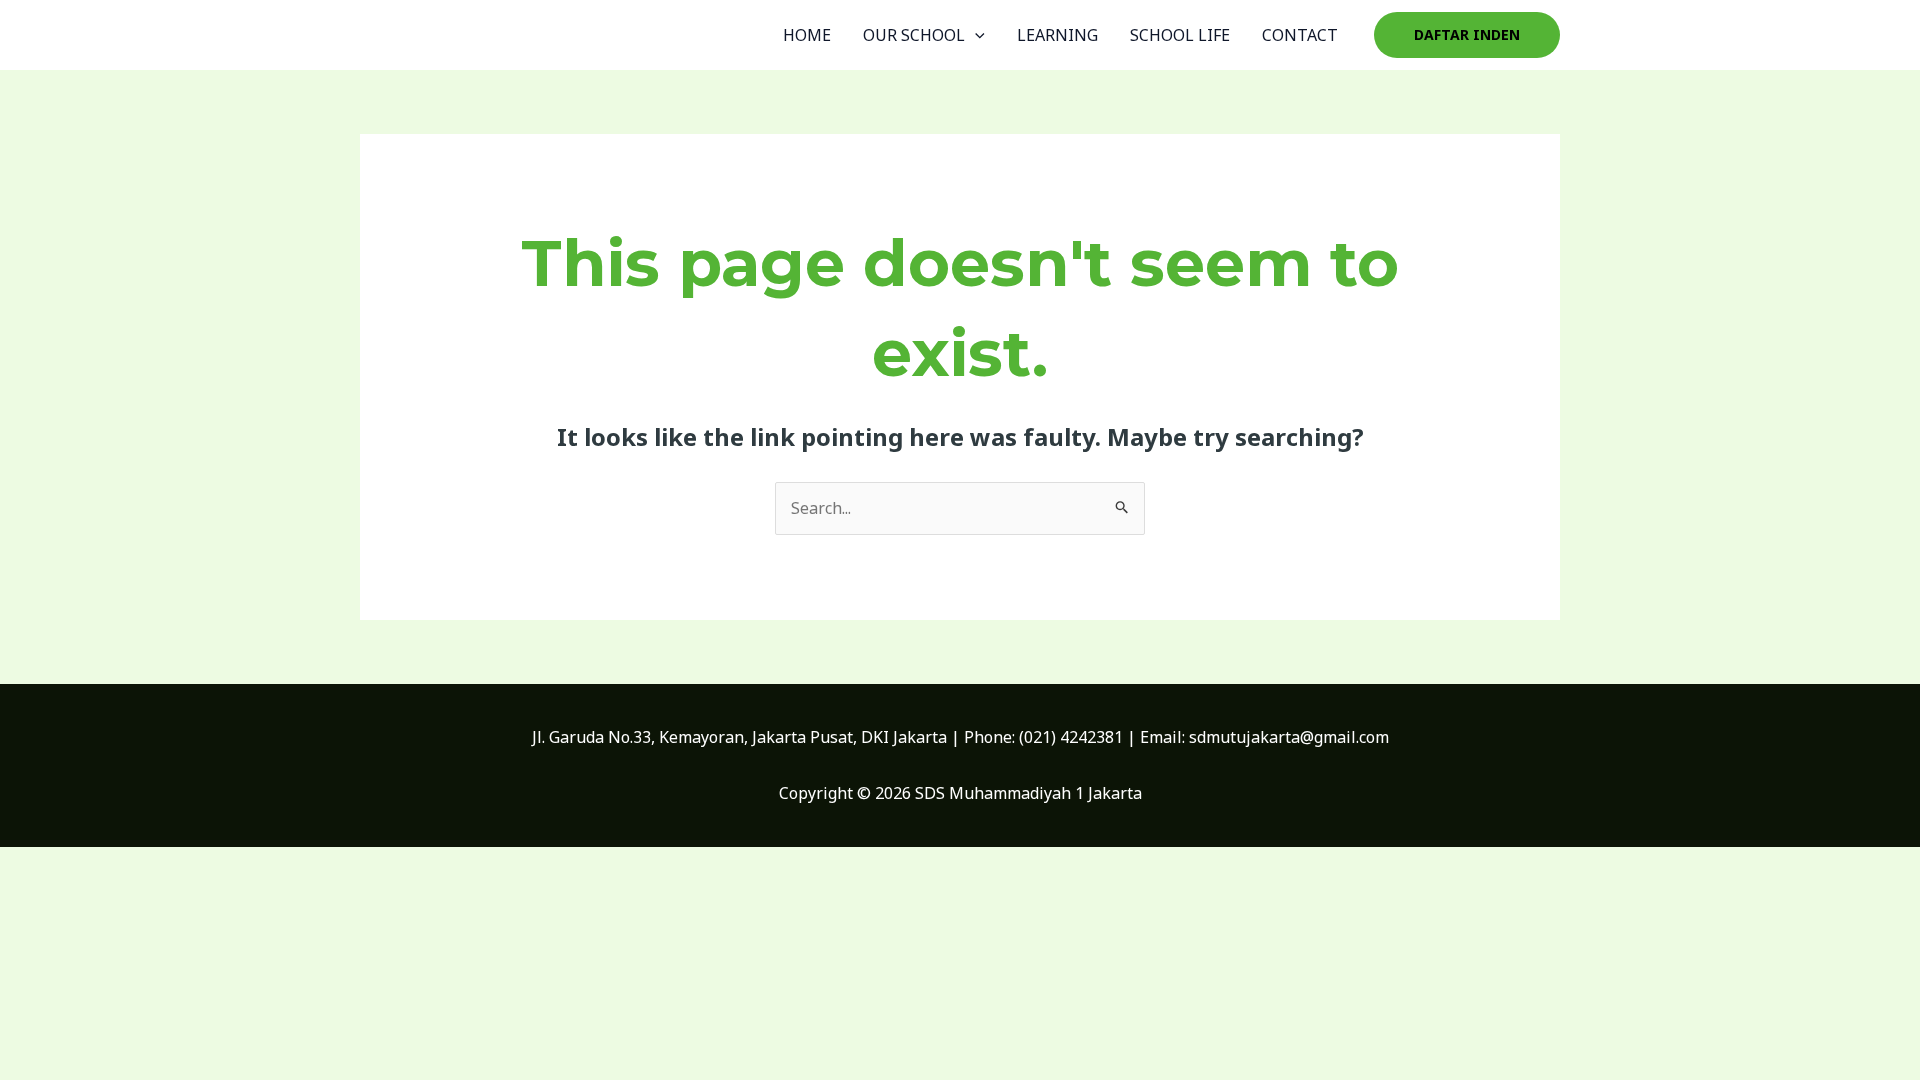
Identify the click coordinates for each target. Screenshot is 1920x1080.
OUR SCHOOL (914, 35)
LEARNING (1057, 35)
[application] (975, 35)
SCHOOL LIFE (1180, 35)
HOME (807, 35)
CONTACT (1300, 35)
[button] (1467, 35)
